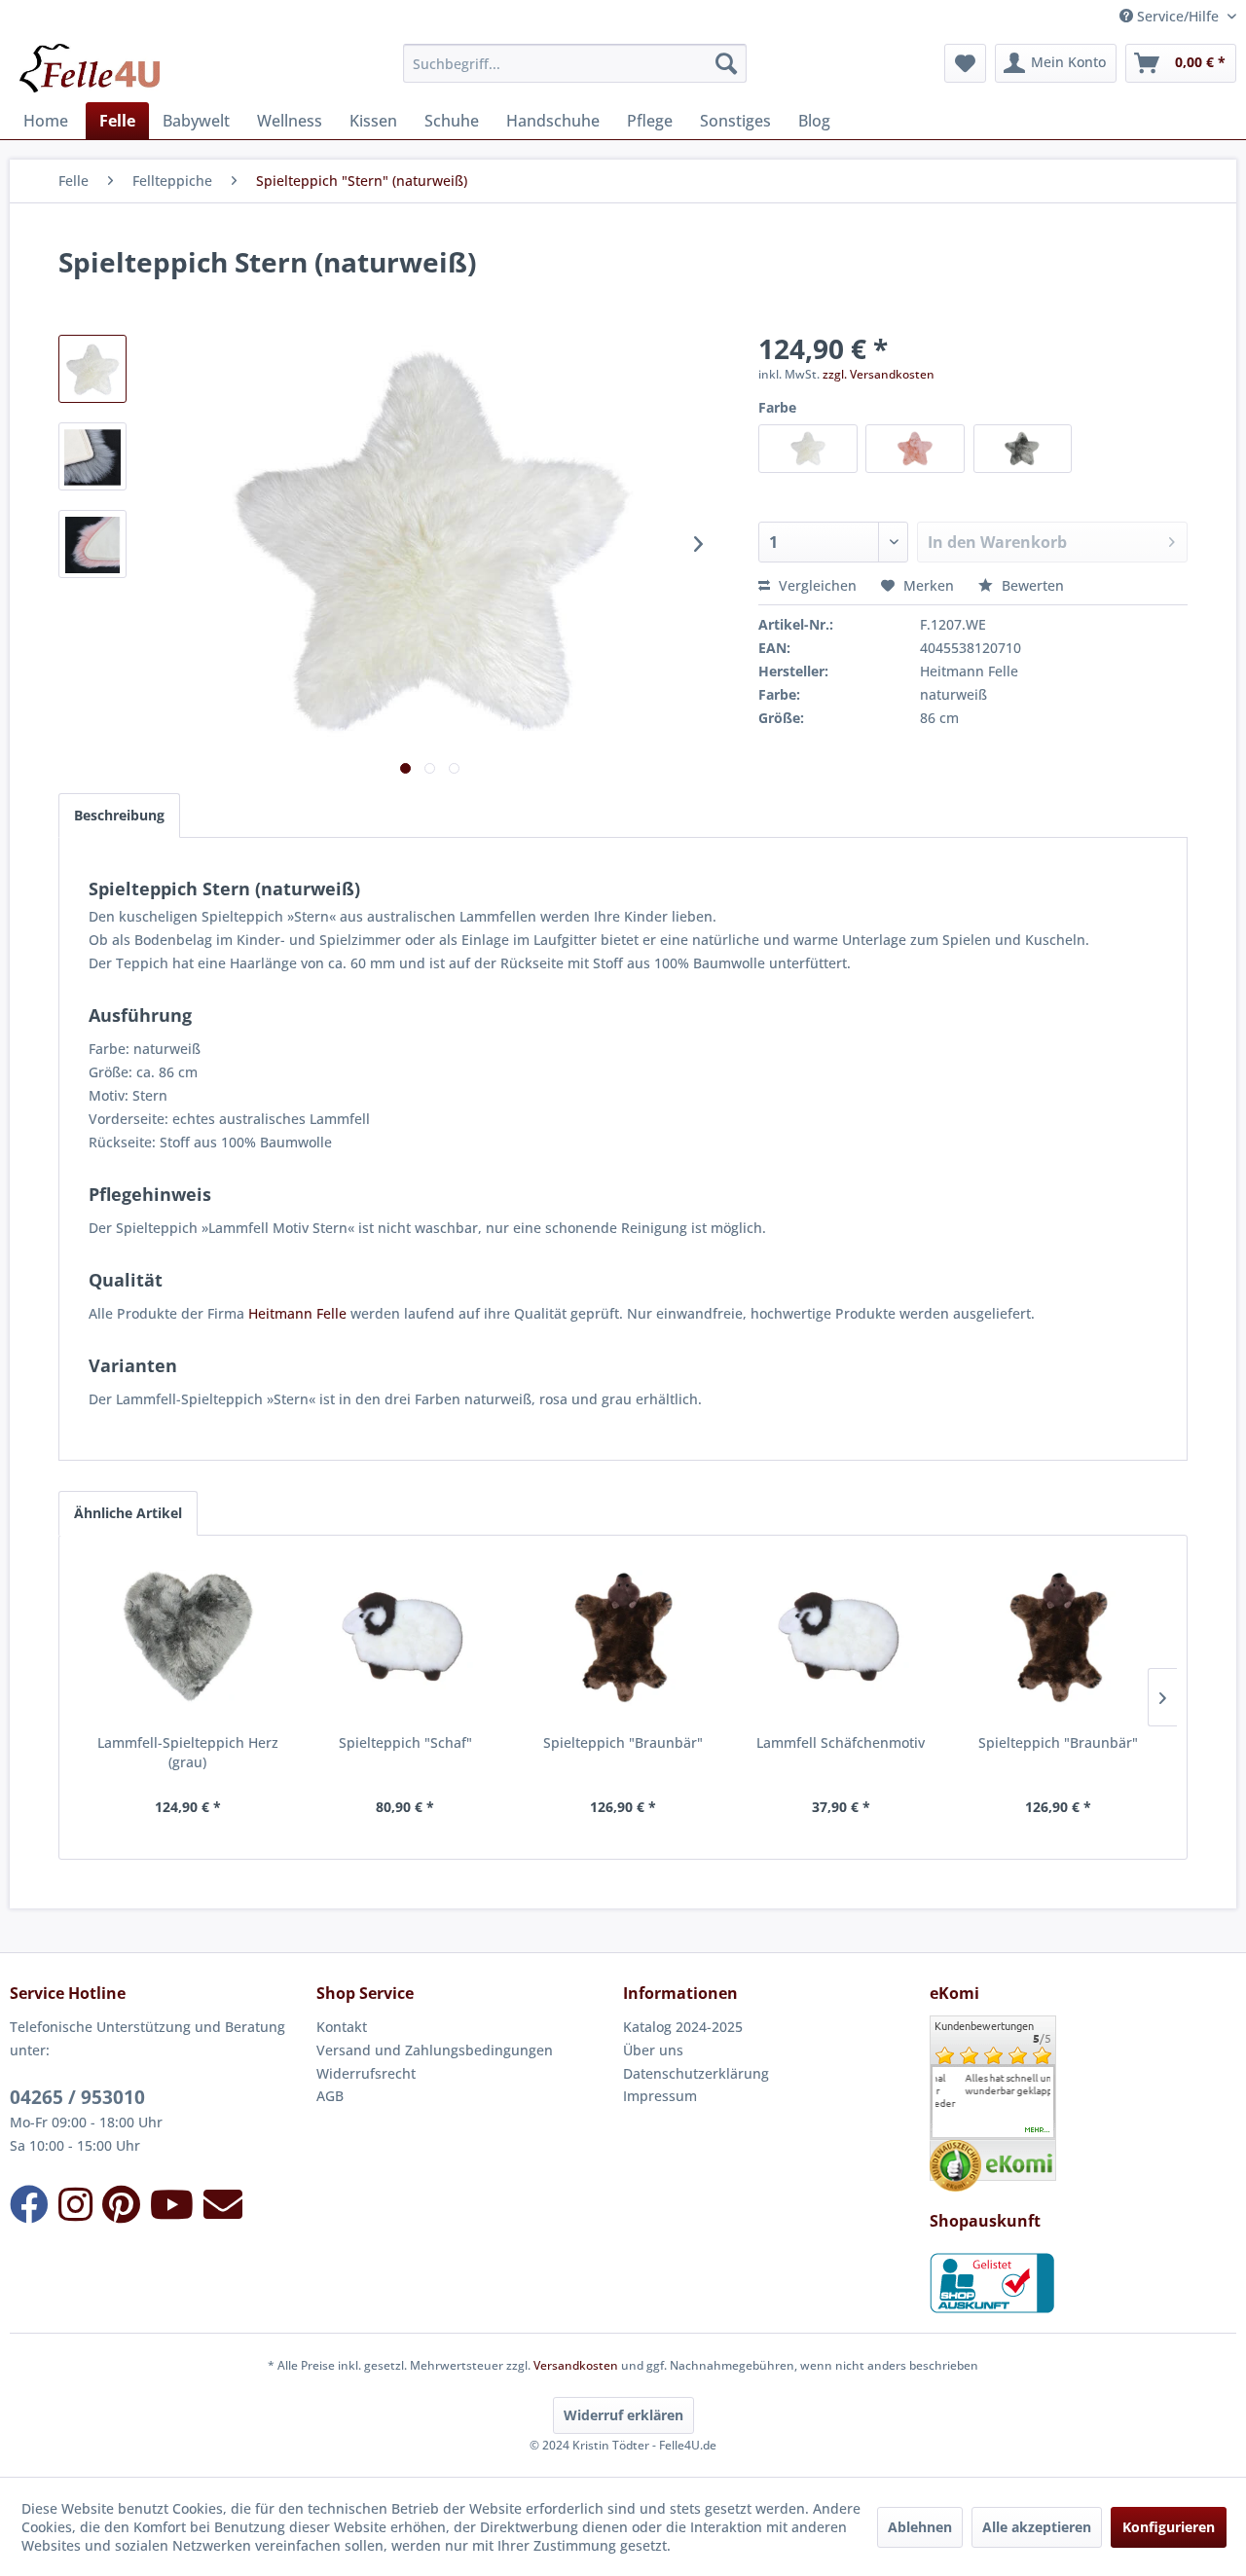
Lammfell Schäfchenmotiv (841, 1742)
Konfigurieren (1169, 2527)
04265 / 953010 (77, 2097)
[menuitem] (575, 63)
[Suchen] (726, 63)
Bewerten (1031, 585)
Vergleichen (816, 585)
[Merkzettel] (965, 63)
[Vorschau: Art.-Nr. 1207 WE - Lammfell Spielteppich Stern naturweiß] (92, 369)
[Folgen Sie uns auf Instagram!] (75, 2204)
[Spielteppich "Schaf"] (406, 1638)
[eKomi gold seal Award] (955, 2166)
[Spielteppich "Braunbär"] (623, 1638)
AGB (330, 2096)
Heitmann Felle (297, 1313)
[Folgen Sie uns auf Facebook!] (29, 2204)
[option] (993, 2085)
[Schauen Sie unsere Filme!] (172, 2204)
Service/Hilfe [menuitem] (1178, 16)
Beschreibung (119, 815)
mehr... (1038, 2130)
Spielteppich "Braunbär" (623, 1742)
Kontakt (342, 2027)
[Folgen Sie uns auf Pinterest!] (121, 2204)
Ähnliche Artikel (128, 1513)
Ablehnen (920, 2527)
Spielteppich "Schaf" (405, 1742)
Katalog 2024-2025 (683, 2027)
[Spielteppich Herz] (188, 1638)
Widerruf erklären (623, 2415)
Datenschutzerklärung (696, 2073)
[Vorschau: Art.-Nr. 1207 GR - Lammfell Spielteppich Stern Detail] (92, 456)
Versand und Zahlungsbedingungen (435, 2050)
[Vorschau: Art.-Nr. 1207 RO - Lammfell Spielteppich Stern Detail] (92, 544)
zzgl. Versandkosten (879, 374)
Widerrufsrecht (366, 2073)
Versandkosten (576, 2365)
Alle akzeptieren (1037, 2527)
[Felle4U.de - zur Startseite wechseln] (90, 68)
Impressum (660, 2096)
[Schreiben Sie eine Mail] (223, 2204)
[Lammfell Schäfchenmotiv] (841, 1638)
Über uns (653, 2050)
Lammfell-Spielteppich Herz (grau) (188, 1752)
